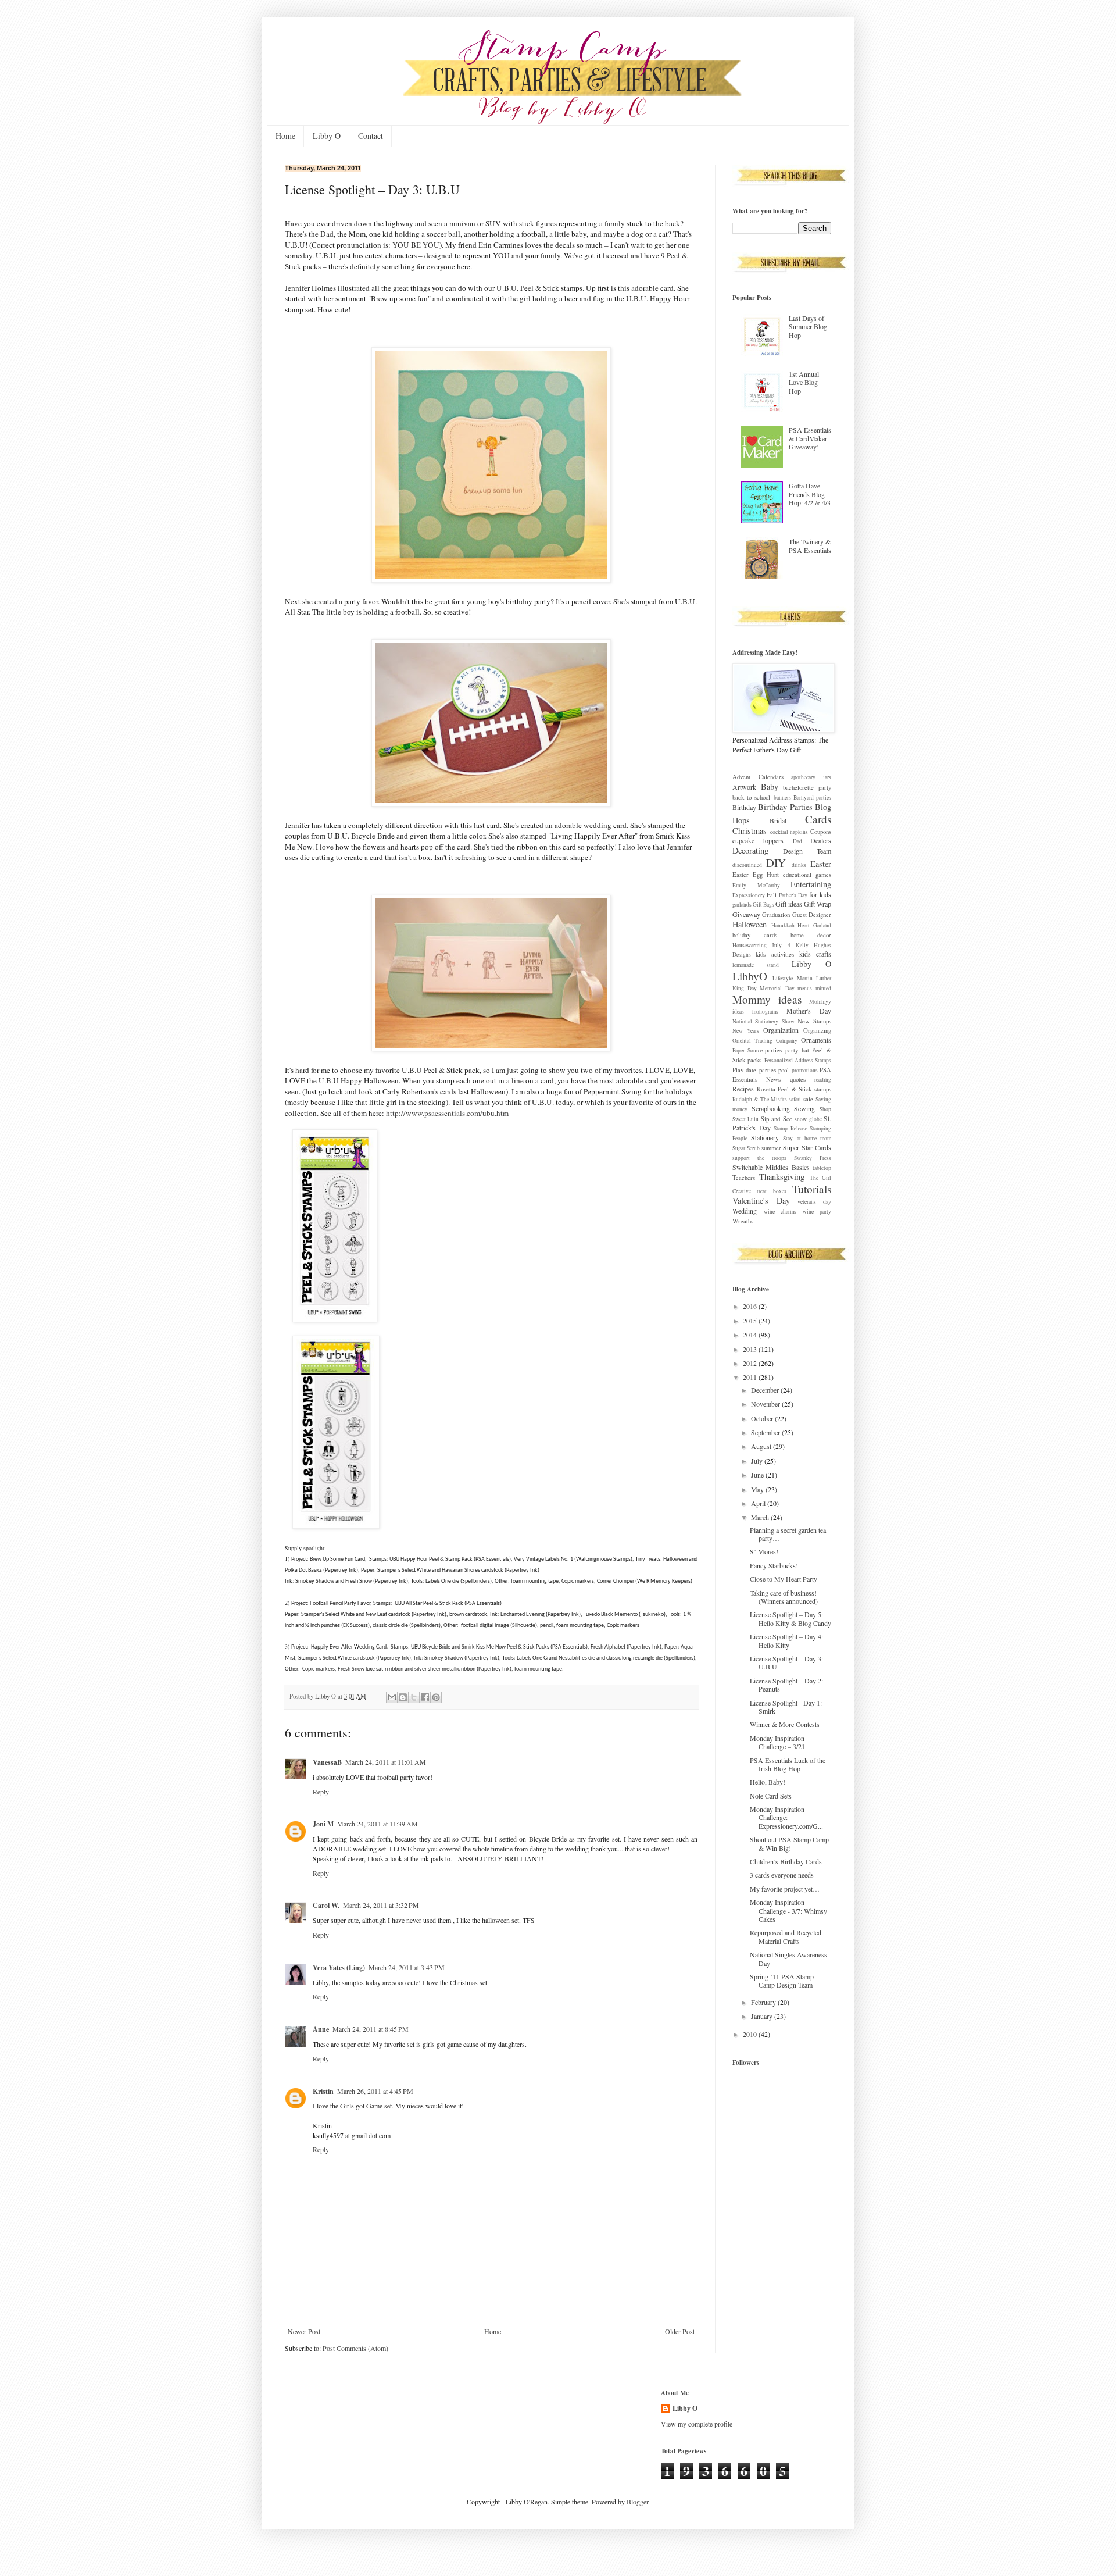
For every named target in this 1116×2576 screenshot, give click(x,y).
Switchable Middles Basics (771, 1167)
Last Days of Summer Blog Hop (808, 327)
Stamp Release (791, 1128)
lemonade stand (756, 965)
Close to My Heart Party (784, 1579)
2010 (751, 2034)
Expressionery (749, 895)
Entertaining (811, 884)
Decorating (750, 850)
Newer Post (304, 2331)
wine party (817, 1212)
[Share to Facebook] (425, 1697)
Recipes (743, 1089)
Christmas (750, 831)
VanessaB (327, 1762)
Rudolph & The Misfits (760, 1099)
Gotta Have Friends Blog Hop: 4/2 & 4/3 (810, 494)
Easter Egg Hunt (756, 875)
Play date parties (754, 1070)
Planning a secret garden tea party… (788, 1534)
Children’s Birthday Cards (786, 1861)
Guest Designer (812, 915)
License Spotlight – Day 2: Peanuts (786, 1685)
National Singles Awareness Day (788, 1958)
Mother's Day (809, 1011)
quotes (798, 1079)
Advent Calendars (758, 777)
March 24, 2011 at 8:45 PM (371, 2029)
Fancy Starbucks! (774, 1565)
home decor (811, 935)
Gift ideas (789, 904)
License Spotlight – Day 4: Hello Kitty (786, 1640)
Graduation (776, 915)
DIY (776, 863)
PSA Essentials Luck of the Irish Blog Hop (788, 1764)
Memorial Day (777, 988)
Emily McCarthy (756, 885)
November (766, 1404)
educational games (807, 875)
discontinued (747, 865)
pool (784, 1070)
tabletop (822, 1168)
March (761, 1517)
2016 (751, 1306)
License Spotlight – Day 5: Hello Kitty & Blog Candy (791, 1618)
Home (285, 136)
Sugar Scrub (746, 1148)
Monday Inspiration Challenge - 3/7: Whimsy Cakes (788, 1910)
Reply (321, 1792)
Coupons (821, 832)
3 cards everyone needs (782, 1875)
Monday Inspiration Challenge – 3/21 (777, 1742)
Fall (772, 895)
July (758, 1461)
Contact (371, 136)
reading (823, 1080)
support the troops (759, 1158)
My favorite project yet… (785, 1889)
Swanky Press (813, 1158)
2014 (751, 1335)
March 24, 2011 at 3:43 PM (407, 1967)
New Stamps (814, 1021)
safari (795, 1099)
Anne (321, 2029)
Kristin (323, 2091)
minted (823, 988)
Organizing (817, 1030)
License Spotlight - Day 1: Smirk (786, 1707)
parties (773, 1050)
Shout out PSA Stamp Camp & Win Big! (789, 1843)
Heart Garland (814, 925)
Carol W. (326, 1905)
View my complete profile (697, 2424)
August (762, 1446)
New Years (746, 1031)
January (763, 2016)
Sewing (804, 1108)
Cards (818, 819)
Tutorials (812, 1189)
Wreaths (743, 1221)
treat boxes (771, 1191)
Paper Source (747, 1050)
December (766, 1390)
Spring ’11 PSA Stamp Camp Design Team (782, 1981)
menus (805, 988)
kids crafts (815, 954)
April (759, 1503)
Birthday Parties (785, 807)
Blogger (637, 2502)
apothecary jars (811, 777)
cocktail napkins (789, 832)
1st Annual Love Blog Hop (804, 382)
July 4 (781, 945)
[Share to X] (414, 1697)
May (758, 1489)
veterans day (814, 1202)
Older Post (680, 2331)
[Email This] (392, 1697)
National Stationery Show (763, 1021)
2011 (751, 1377)
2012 (751, 1363)
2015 (751, 1321)
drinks (799, 865)
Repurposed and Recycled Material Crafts (786, 1936)
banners (782, 798)
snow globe (808, 1119)
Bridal (778, 820)
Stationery (765, 1137)
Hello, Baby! (768, 1782)
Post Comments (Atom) (355, 2348)
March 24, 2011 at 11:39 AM (378, 1824)
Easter (821, 864)
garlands (742, 905)
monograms (765, 1012)
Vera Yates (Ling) (339, 1967)
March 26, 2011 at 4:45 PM (375, 2091)
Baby (770, 786)
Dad (797, 841)
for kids (820, 894)
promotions (805, 1070)
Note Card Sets (771, 1796)
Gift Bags (763, 905)
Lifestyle (783, 978)
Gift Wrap (818, 904)
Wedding (745, 1211)
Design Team (807, 851)
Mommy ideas (767, 999)
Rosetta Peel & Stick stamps (794, 1089)
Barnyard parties (812, 798)
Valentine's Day (761, 1200)
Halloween (750, 924)
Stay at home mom (807, 1138)
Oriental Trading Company (765, 1041)
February (764, 2002)
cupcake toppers (758, 840)
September (766, 1432)
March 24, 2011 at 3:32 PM (381, 1905)
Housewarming (750, 945)
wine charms (780, 1212)
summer (771, 1148)
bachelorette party (807, 787)
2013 (751, 1349)
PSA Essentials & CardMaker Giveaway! (810, 438)
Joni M (323, 1824)
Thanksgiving (782, 1177)
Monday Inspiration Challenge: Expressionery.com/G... (786, 1817)
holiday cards (755, 935)
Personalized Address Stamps (798, 1060)
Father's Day (793, 895)
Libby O (327, 136)
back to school (751, 797)
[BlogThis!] (403, 1697)
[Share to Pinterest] (436, 1697)
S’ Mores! (764, 1551)
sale (808, 1099)
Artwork (744, 787)
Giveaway (746, 914)
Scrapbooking (771, 1108)
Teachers (744, 1178)
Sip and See (777, 1119)
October (763, 1418)
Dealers (821, 840)
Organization (781, 1030)
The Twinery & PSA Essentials (810, 545)
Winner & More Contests (785, 1724)
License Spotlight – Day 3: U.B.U (786, 1662)
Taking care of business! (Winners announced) (784, 1597)
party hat (797, 1050)
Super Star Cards (807, 1147)
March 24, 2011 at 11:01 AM (386, 1762)
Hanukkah (783, 925)
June (758, 1475)
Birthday (744, 807)
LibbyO (750, 976)
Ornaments (816, 1040)
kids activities (775, 954)
